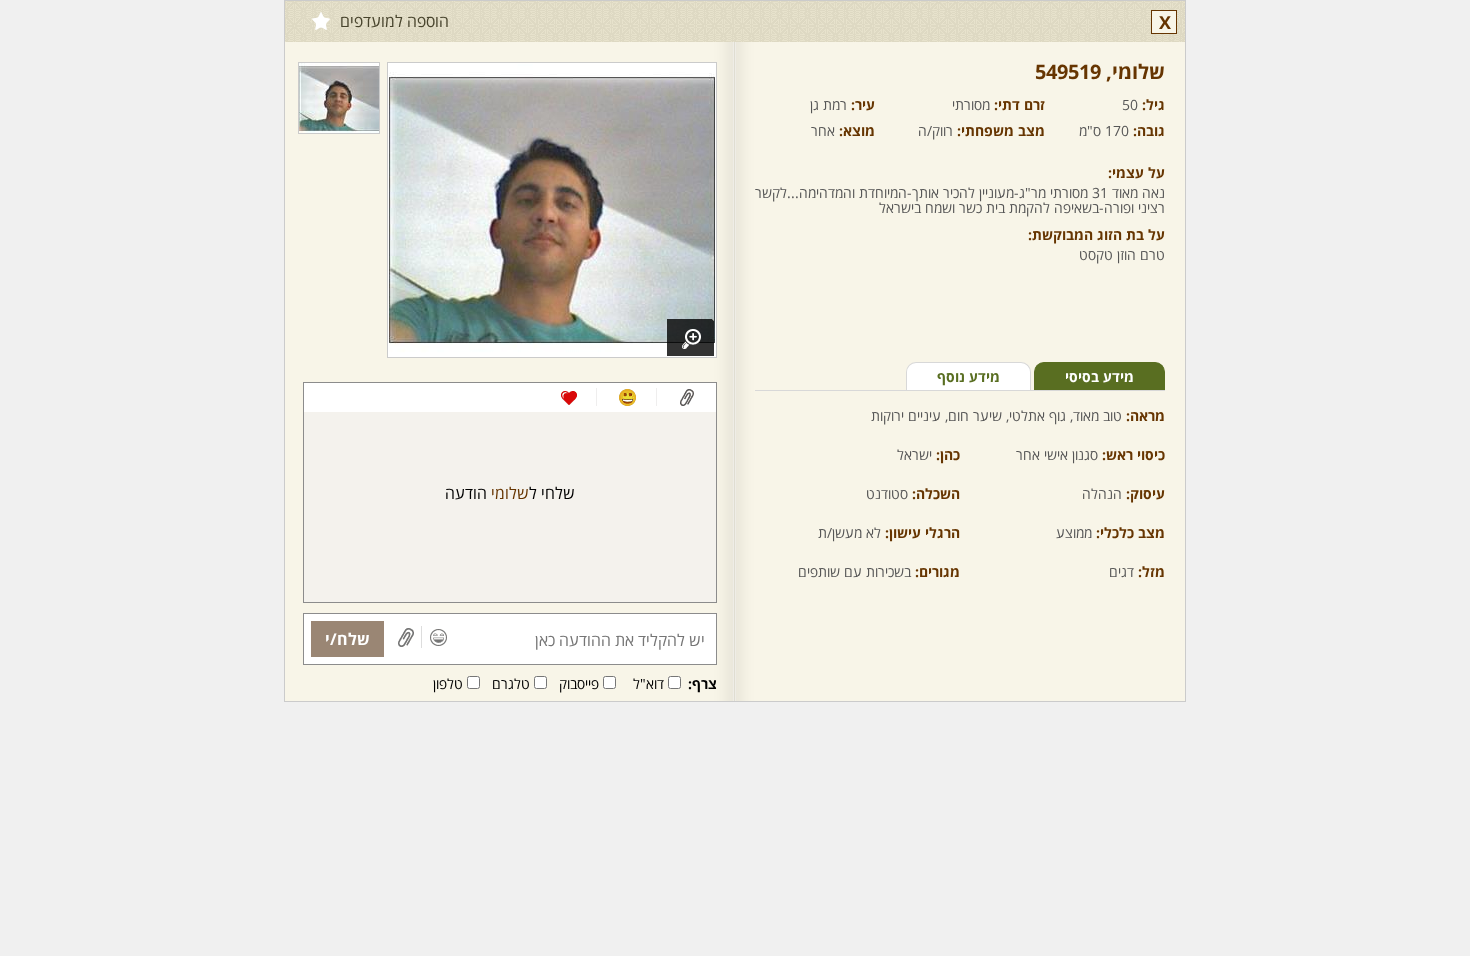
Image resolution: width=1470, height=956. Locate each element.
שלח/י (347, 639)
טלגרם (511, 683)
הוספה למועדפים (394, 21)
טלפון (448, 683)
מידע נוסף (968, 376)
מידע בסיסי (1099, 376)
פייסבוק (579, 683)
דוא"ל (648, 683)
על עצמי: (1136, 172)
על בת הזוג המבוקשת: (1096, 234)
